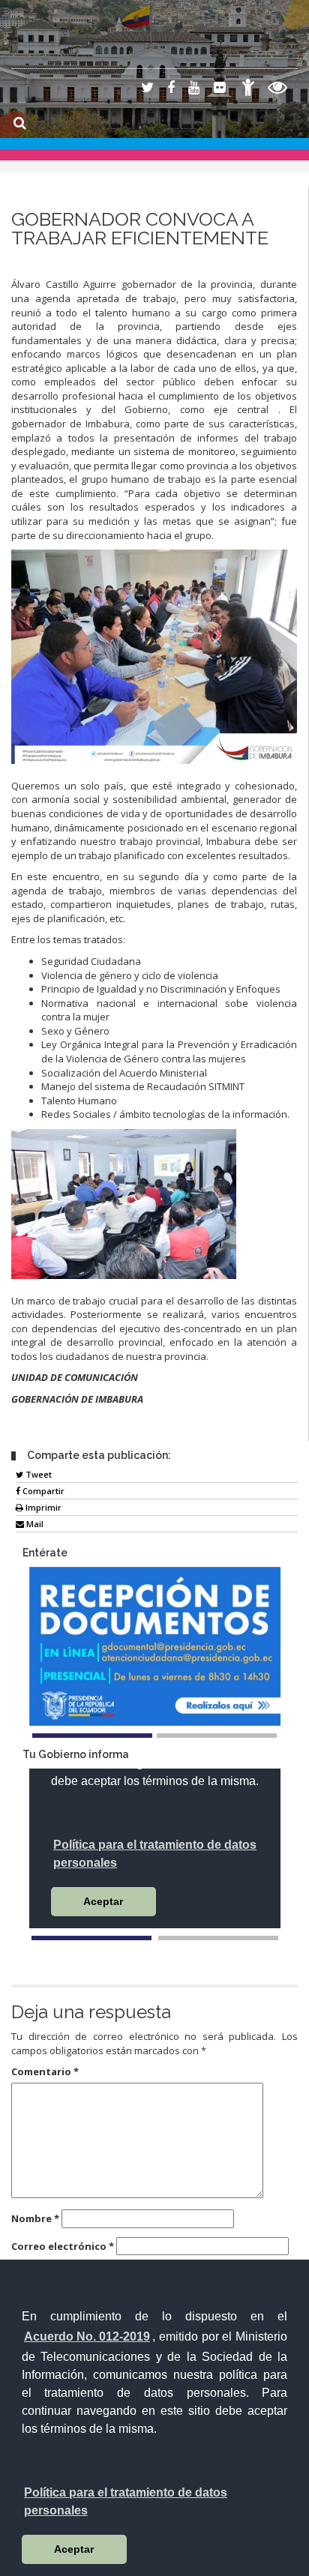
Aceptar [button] (74, 2549)
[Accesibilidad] (248, 90)
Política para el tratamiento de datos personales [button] (126, 2501)
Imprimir (42, 1507)
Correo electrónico (63, 2246)
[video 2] (218, 1938)
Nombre (35, 2218)
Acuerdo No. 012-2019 (87, 2336)
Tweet (37, 1474)
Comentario (45, 2071)
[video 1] (91, 1938)
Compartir (42, 1491)
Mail (34, 1524)
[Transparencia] (278, 90)
